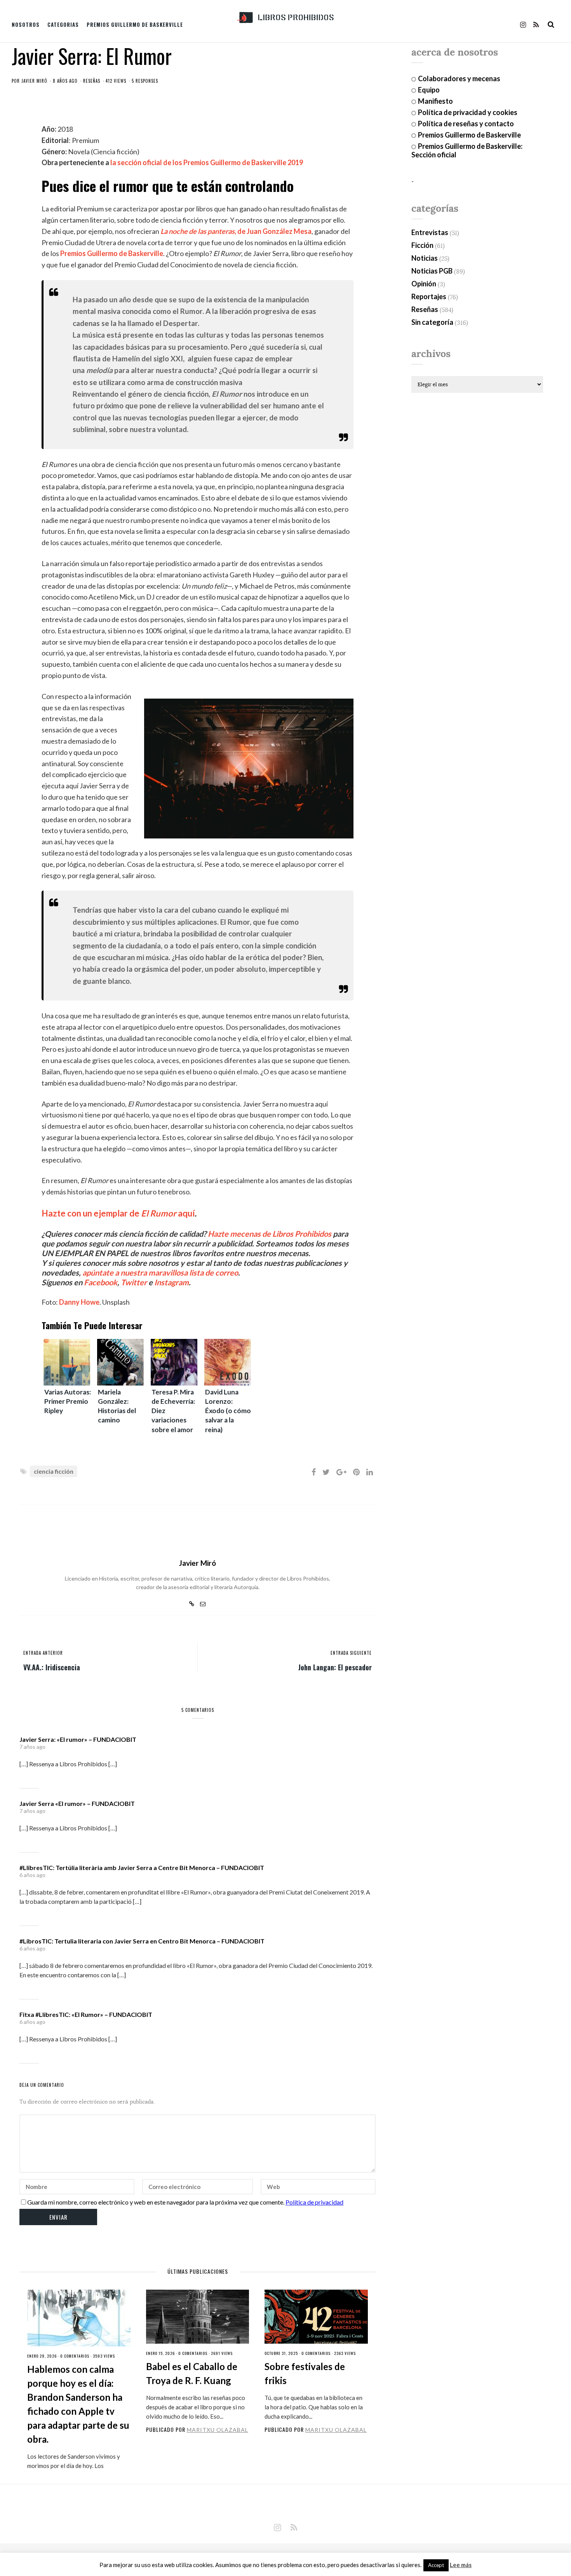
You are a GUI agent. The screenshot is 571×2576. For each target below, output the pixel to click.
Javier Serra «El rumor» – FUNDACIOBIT (77, 1803)
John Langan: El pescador (335, 1667)
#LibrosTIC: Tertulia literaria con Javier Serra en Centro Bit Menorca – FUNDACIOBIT (142, 1941)
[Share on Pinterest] (356, 1472)
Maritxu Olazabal (218, 2430)
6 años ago (32, 1875)
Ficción (422, 245)
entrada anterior (43, 1653)
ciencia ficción (54, 1471)
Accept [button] (436, 2565)
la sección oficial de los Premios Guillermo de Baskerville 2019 (207, 162)
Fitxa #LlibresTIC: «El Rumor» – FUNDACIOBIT (86, 2014)
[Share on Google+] (341, 1472)
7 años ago (32, 1747)
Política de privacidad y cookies (468, 112)
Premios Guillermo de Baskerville (135, 24)
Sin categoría (432, 322)
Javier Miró (34, 81)
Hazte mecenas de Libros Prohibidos (270, 1234)
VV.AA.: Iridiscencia (52, 1667)
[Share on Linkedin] (370, 1472)
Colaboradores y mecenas (459, 78)
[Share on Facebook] (314, 1472)
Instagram (171, 1282)
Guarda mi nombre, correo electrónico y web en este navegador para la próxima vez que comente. (156, 2202)
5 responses (145, 81)
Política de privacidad (314, 2202)
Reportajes (429, 296)
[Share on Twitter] (326, 1472)
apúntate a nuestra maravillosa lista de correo (160, 1272)
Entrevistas (430, 232)
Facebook (101, 1282)
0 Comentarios (75, 2356)
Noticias (425, 258)
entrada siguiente (351, 1653)
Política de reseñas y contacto (466, 124)
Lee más (461, 2565)
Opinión (424, 284)
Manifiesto (435, 101)
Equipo (429, 90)
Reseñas (92, 81)
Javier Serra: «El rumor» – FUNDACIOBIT (78, 1739)
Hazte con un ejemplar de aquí (118, 1213)
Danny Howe (79, 1302)
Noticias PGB (432, 271)
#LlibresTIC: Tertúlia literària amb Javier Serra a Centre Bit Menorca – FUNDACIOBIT (142, 1868)
